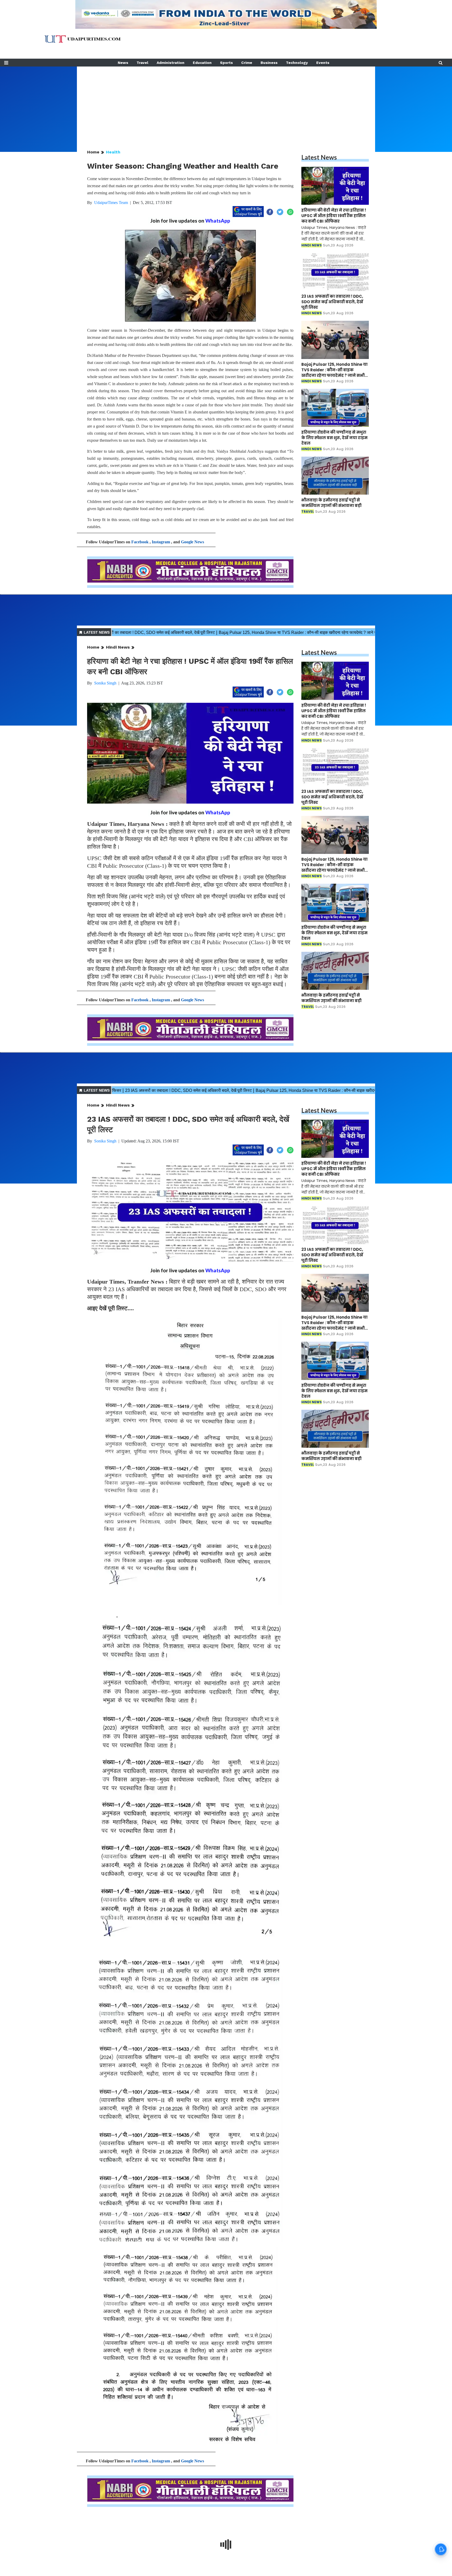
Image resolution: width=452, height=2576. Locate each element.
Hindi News (118, 647)
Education (202, 63)
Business (269, 63)
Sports (226, 63)
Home (93, 152)
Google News (193, 542)
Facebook (140, 542)
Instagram (161, 542)
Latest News (319, 157)
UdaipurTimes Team (111, 203)
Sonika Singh (105, 683)
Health (113, 152)
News (123, 63)
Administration (171, 63)
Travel (142, 63)
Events (323, 63)
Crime (247, 63)
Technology (297, 63)
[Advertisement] (226, 103)
